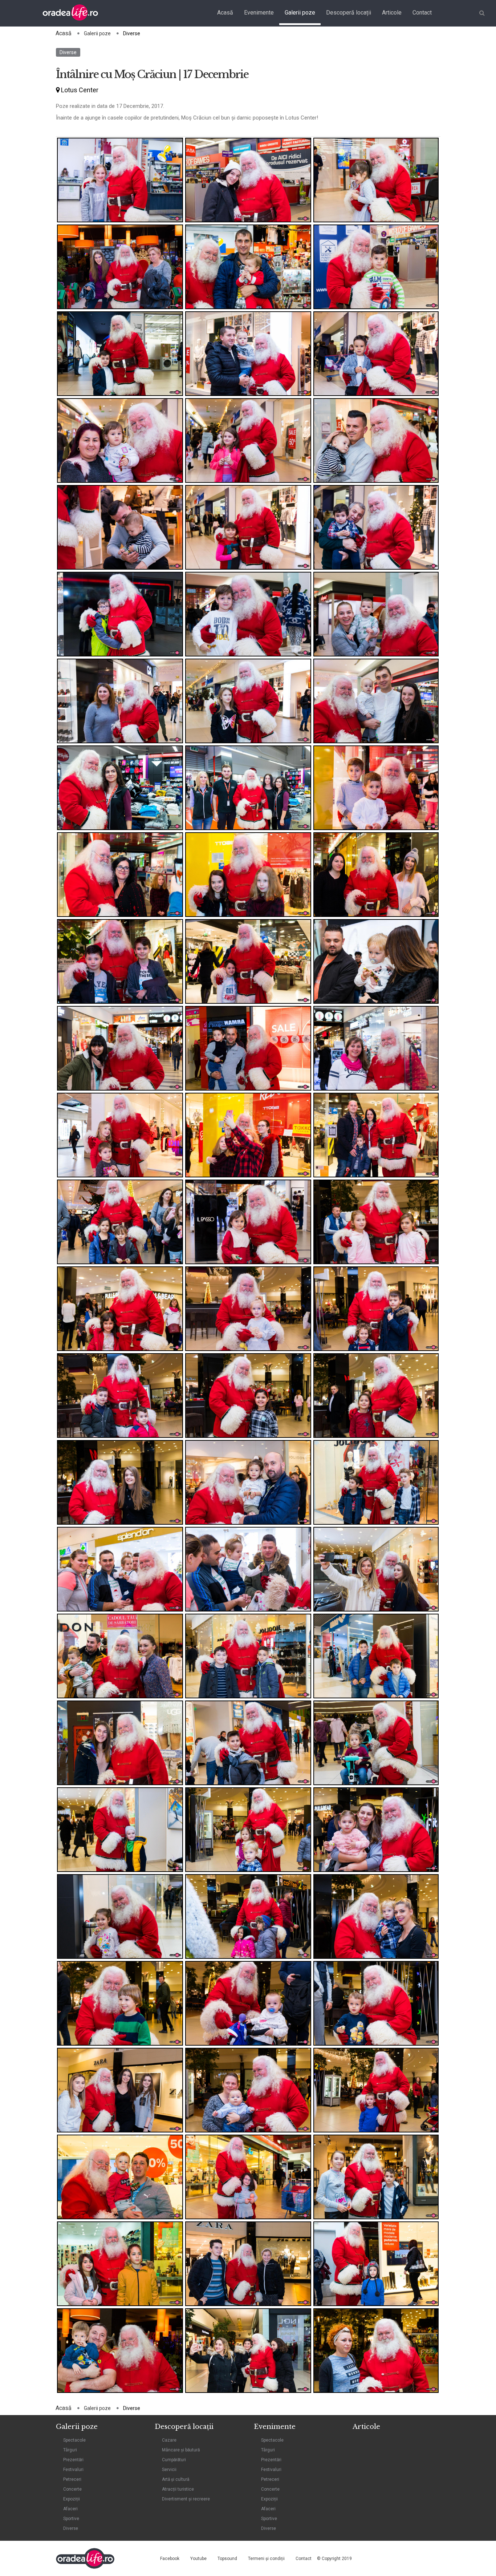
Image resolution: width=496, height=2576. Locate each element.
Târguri (70, 2450)
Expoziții (72, 2499)
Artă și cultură (176, 2479)
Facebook (170, 2559)
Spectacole (74, 2440)
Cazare (169, 2440)
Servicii (169, 2470)
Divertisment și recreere (186, 2499)
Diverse (68, 52)
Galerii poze (300, 13)
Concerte (72, 2489)
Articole (392, 13)
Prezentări (73, 2460)
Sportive (71, 2519)
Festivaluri (73, 2470)
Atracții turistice (178, 2489)
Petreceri (72, 2479)
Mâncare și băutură (181, 2450)
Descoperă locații (349, 13)
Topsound (227, 2559)
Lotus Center (79, 90)
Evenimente (259, 13)
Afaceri (70, 2509)
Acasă (225, 13)
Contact (422, 13)
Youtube (198, 2559)
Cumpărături (174, 2460)
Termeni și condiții (266, 2559)
